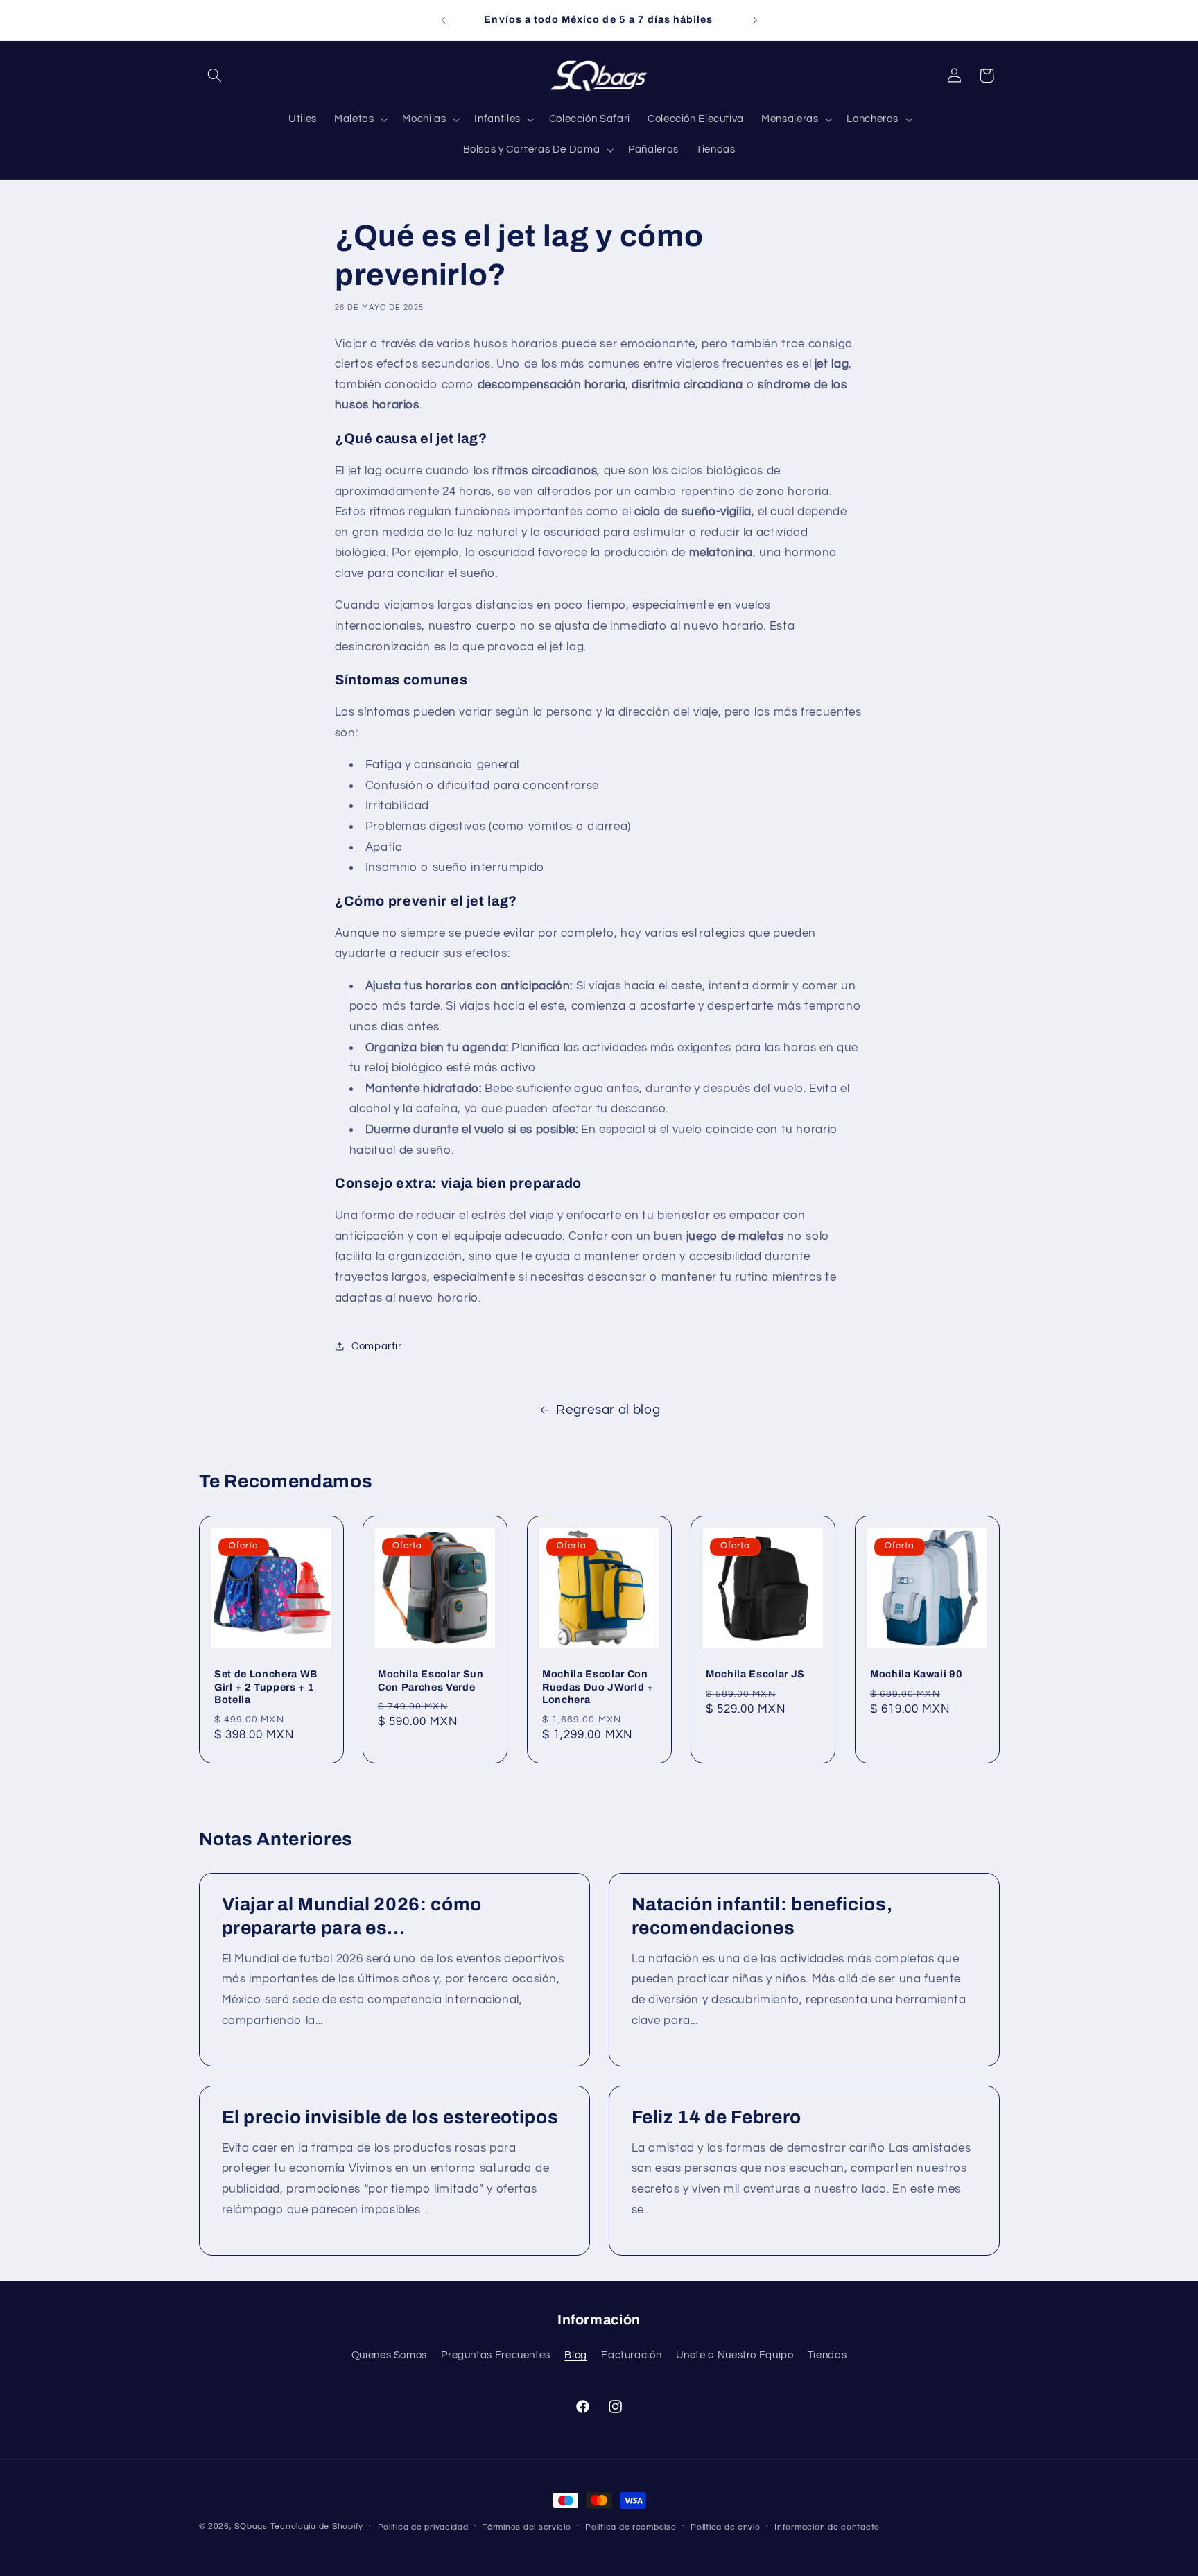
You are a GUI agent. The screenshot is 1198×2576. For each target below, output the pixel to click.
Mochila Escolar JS (755, 1674)
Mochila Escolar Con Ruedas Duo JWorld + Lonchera (598, 1687)
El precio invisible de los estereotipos (390, 2117)
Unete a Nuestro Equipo (735, 2356)
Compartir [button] (377, 1346)
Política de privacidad (423, 2527)
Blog (576, 2356)
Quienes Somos (389, 2356)
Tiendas (827, 2356)
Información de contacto (827, 2527)
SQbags (251, 2526)
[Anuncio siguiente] (755, 20)
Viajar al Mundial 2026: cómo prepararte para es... (351, 1917)
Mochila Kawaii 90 (916, 1674)
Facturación (631, 2356)
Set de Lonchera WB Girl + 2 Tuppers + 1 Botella (266, 1687)
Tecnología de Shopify (317, 2526)
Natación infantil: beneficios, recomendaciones (762, 1917)
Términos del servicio (527, 2527)
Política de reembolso (631, 2527)
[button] (215, 76)
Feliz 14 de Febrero (717, 2117)
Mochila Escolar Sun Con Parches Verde (431, 1680)
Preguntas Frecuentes (496, 2356)
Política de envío (726, 2527)
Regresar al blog (608, 1410)
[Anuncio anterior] (443, 20)
